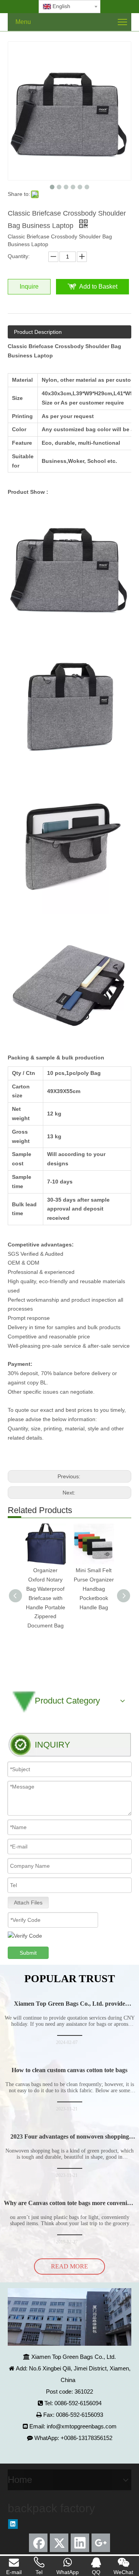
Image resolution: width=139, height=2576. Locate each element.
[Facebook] (38, 2543)
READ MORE (69, 2266)
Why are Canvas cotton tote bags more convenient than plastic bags (69, 2206)
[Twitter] (59, 2543)
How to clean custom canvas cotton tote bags (69, 2070)
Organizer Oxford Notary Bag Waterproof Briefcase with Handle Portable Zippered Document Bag (46, 1598)
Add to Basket (98, 287)
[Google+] (101, 2543)
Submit (28, 1953)
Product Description (38, 332)
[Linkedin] (13, 2524)
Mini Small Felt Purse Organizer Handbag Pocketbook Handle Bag (94, 1589)
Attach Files (28, 1903)
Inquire (29, 287)
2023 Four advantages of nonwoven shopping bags (70, 2140)
